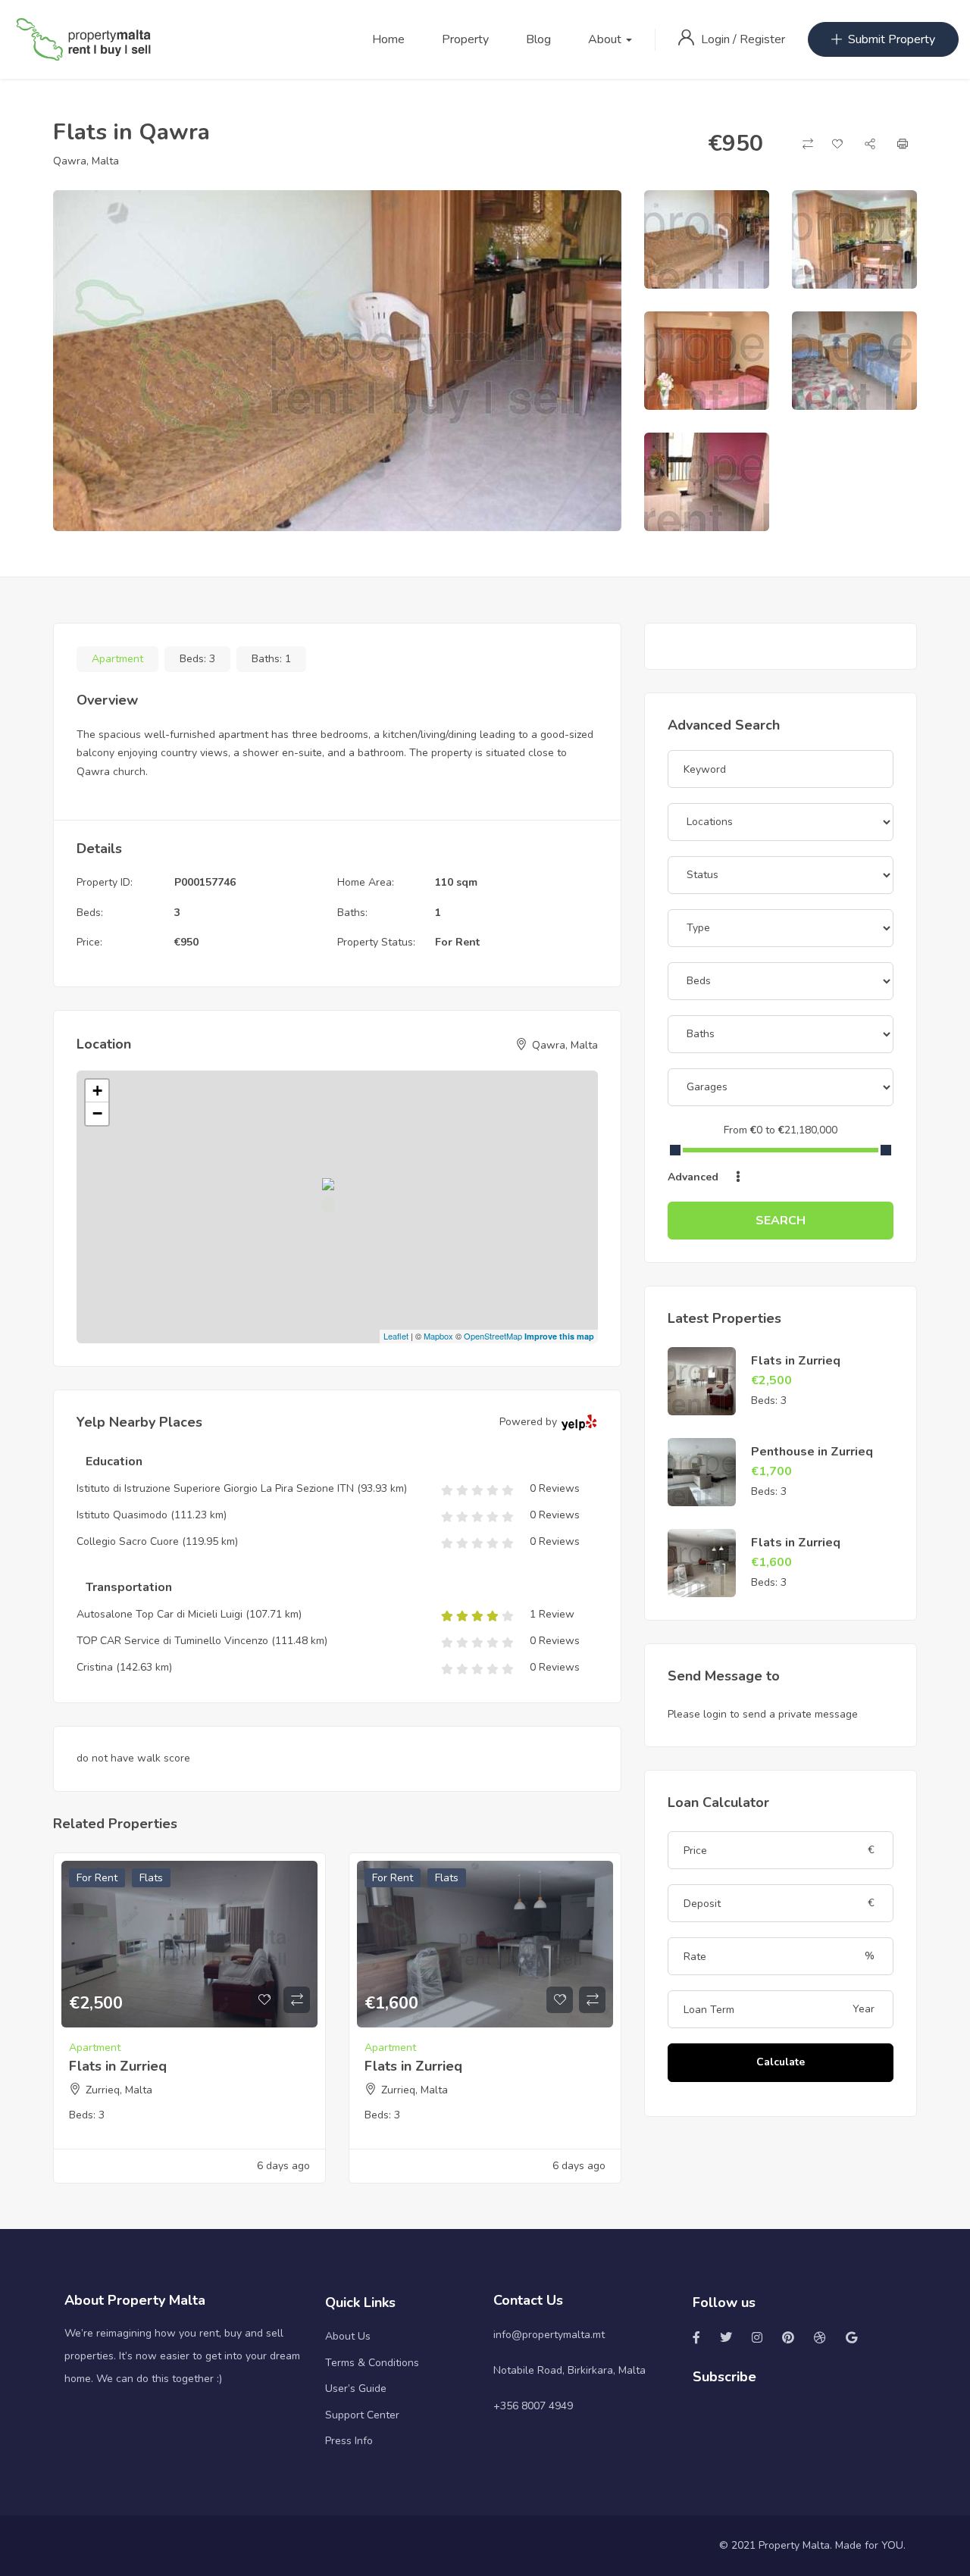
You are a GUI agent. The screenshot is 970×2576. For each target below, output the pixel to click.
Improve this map (559, 1336)
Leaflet (396, 1336)
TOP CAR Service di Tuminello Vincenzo (172, 1641)
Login (717, 39)
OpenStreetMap (493, 1336)
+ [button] (97, 1091)
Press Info (349, 2441)
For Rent (457, 942)
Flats (151, 1878)
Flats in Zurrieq (118, 2066)
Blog (538, 39)
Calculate (781, 2062)
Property (465, 39)
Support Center (362, 2415)
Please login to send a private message (763, 1714)
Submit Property (892, 39)
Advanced (695, 1177)
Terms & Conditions (372, 2363)
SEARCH (781, 1221)
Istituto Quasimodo (124, 1515)
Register (762, 39)
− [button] (97, 1113)
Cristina (95, 1667)
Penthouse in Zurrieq (812, 1452)
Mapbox (438, 1336)
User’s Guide (356, 2388)
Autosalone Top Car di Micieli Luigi (160, 1614)
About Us (348, 2336)
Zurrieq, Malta (119, 2090)
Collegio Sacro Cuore (128, 1541)
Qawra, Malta (86, 161)
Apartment (117, 659)
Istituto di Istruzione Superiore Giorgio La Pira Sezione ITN (215, 1488)
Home (388, 39)
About (606, 39)
